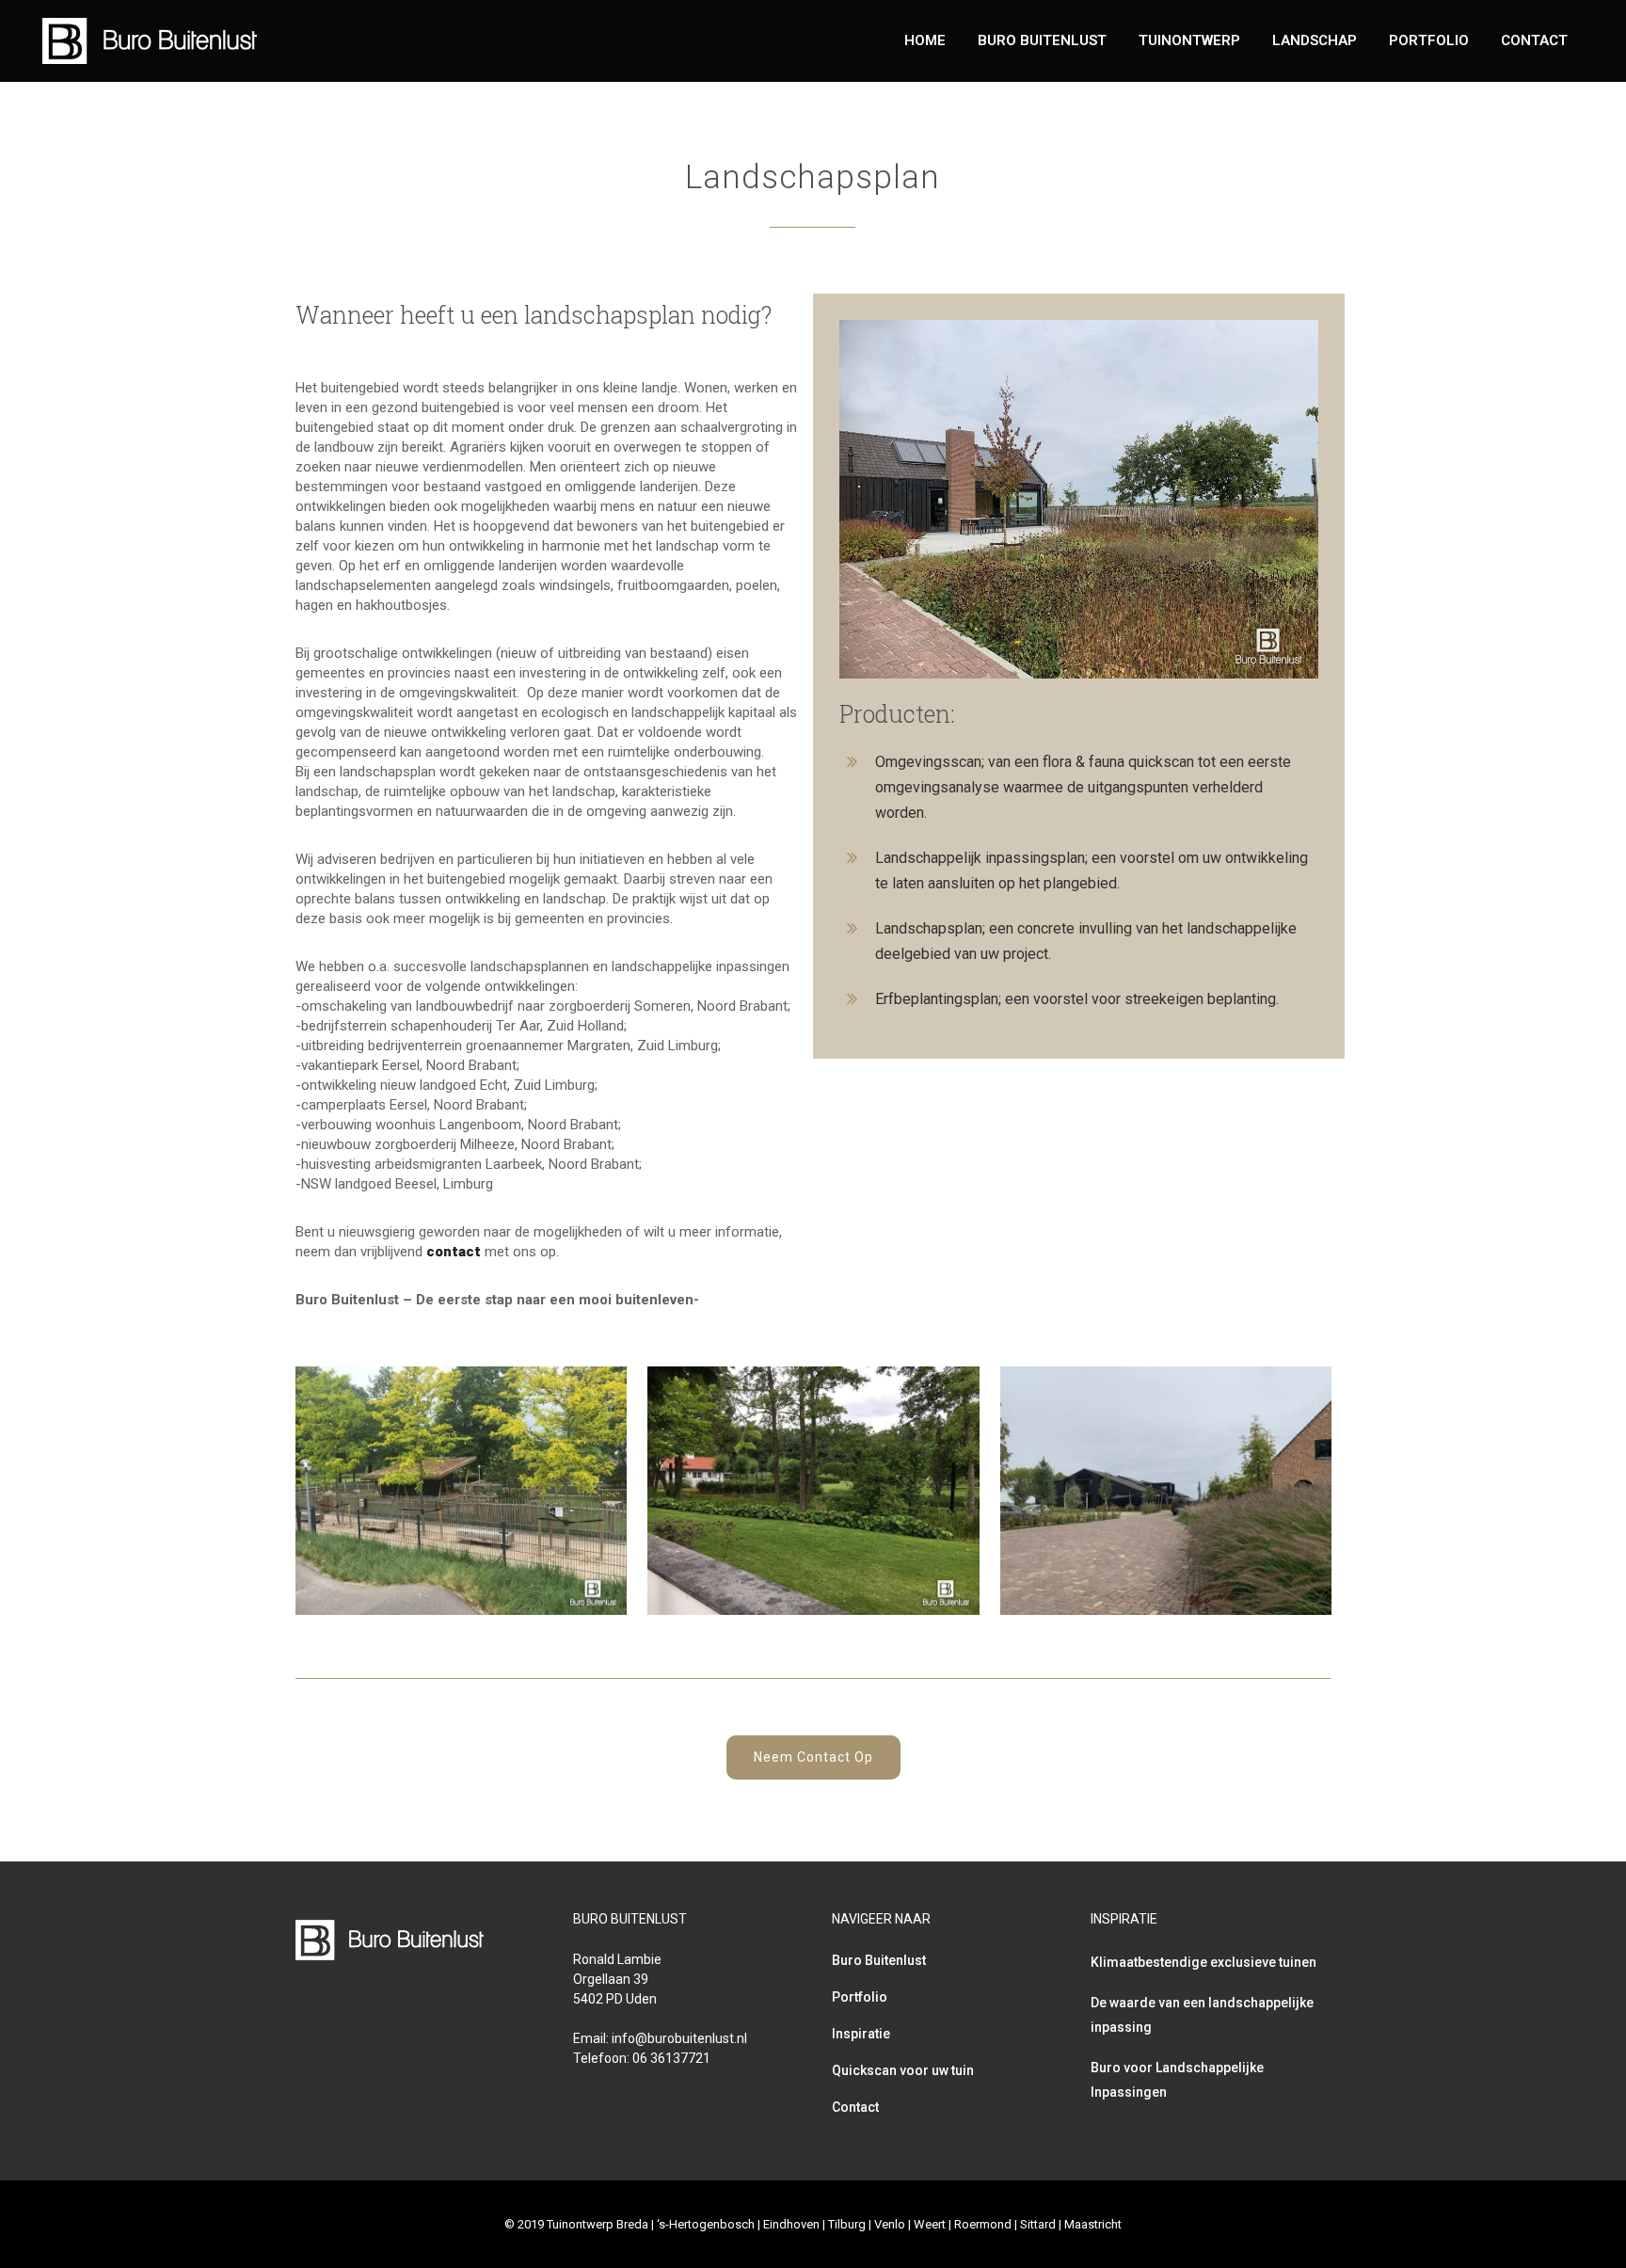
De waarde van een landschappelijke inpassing (1202, 2015)
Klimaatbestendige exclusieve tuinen (1204, 1962)
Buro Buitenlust (879, 1960)
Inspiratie (861, 2034)
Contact (855, 2107)
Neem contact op (813, 1757)
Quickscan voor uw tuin (903, 2070)
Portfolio (860, 1997)
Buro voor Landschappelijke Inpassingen (1177, 2080)
